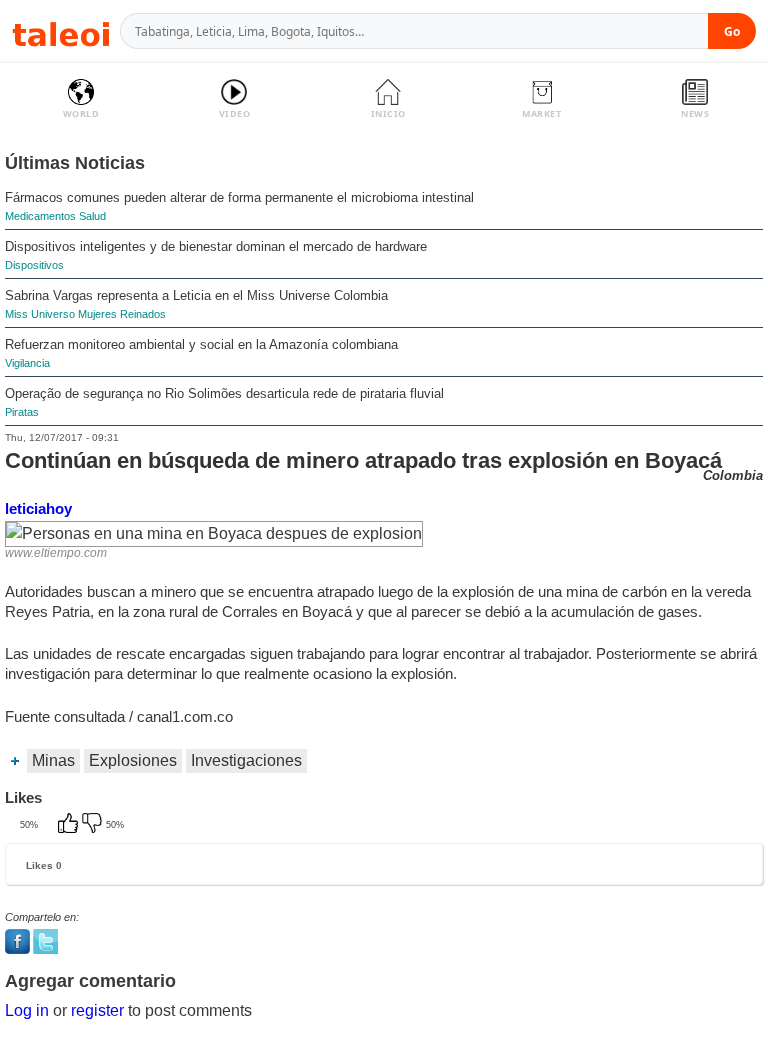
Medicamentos (40, 216)
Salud (92, 216)
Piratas (22, 412)
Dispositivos (34, 265)
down (94, 825)
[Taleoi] (61, 31)
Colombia (733, 475)
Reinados (143, 314)
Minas (53, 760)
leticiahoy (38, 508)
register (97, 1010)
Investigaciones (246, 760)
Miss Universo (40, 314)
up (70, 825)
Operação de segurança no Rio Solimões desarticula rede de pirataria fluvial (224, 393)
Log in (27, 1010)
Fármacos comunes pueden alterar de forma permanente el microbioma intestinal (239, 197)
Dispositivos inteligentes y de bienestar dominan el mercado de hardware (216, 246)
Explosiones (133, 760)
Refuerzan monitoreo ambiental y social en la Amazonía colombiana (201, 344)
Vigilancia (27, 363)
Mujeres (97, 314)
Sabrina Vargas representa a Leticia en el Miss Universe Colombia (196, 295)
